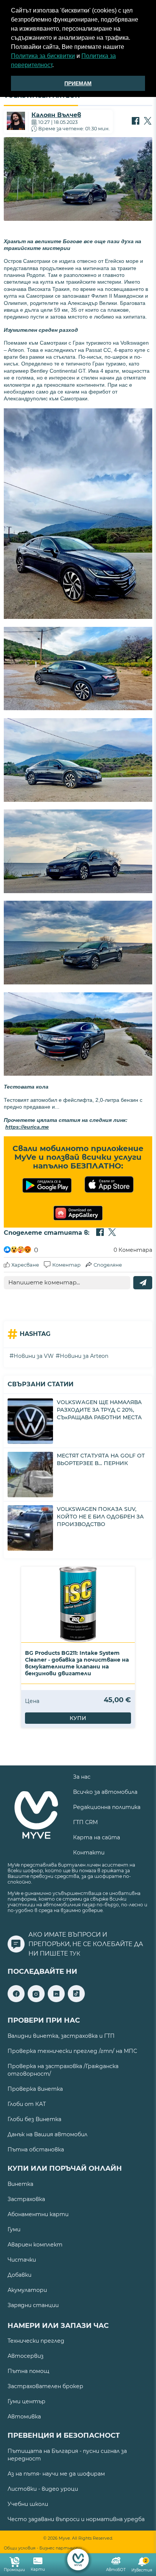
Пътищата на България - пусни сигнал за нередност (67, 2455)
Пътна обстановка (36, 2150)
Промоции (14, 2570)
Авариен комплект (35, 2245)
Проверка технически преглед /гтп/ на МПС (72, 2051)
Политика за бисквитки (43, 56)
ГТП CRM (85, 1822)
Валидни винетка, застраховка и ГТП (61, 2036)
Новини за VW (34, 1356)
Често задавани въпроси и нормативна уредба (76, 2519)
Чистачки (22, 2260)
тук (75, 1954)
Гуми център (27, 2401)
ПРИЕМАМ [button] (78, 83)
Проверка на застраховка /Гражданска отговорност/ (63, 2070)
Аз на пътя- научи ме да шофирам (56, 2474)
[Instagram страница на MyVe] (36, 2000)
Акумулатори (27, 2290)
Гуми (14, 2229)
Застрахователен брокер (45, 2386)
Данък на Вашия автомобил (48, 2134)
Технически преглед (36, 2341)
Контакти (89, 1853)
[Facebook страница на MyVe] (16, 2000)
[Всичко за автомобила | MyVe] (78, 2560)
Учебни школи (28, 2504)
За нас (82, 1777)
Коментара (133, 1250)
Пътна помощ (28, 2371)
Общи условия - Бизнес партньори (43, 2548)
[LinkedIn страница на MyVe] (56, 2000)
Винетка (20, 2184)
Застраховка (26, 2199)
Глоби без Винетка (34, 2119)
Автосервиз (26, 2356)
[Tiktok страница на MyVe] (76, 2000)
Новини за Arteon (84, 1356)
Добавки (19, 2275)
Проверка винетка (35, 2089)
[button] (56, 66)
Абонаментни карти (38, 2214)
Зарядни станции (33, 2305)
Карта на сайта (97, 1837)
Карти (38, 2569)
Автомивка (24, 2417)
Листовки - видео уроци (43, 2489)
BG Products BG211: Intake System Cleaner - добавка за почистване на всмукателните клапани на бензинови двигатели (77, 1663)
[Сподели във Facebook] (136, 122)
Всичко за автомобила (105, 1792)
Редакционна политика (107, 1807)
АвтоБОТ (116, 2570)
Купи (78, 1718)
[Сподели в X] (148, 122)
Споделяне (108, 1265)
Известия (142, 2566)
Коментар (66, 1265)
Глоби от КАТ (27, 2104)
